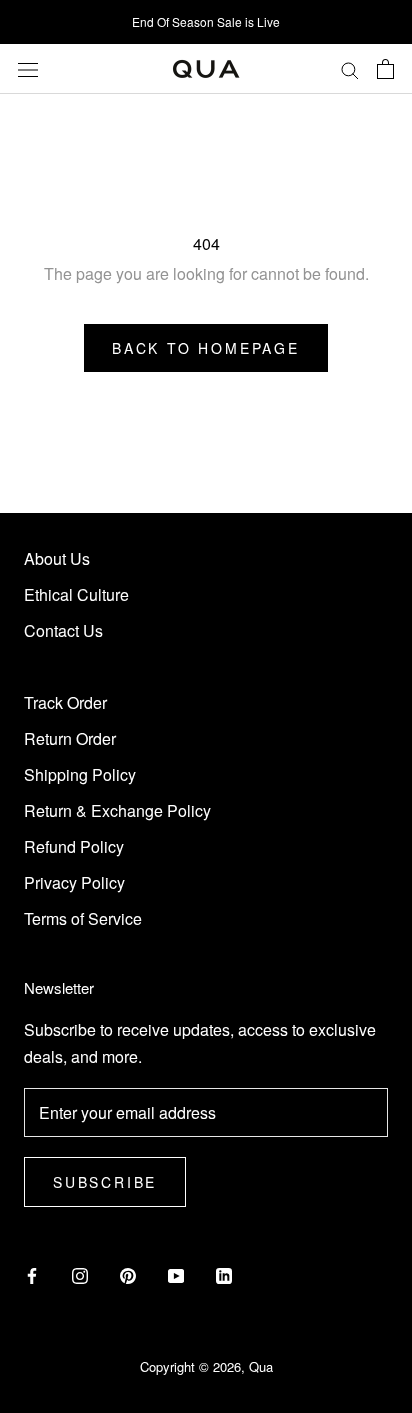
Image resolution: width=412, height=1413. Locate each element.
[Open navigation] (28, 68)
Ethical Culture (76, 594)
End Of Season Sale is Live (206, 21)
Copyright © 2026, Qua (206, 1366)
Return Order (70, 738)
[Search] (350, 69)
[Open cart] (385, 69)
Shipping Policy (80, 774)
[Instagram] (80, 1274)
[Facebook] (32, 1274)
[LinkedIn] (224, 1274)
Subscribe (105, 1182)
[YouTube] (176, 1274)
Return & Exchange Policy (117, 810)
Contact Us (63, 630)
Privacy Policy (74, 882)
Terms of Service (83, 918)
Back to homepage (206, 348)
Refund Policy (74, 846)
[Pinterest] (128, 1274)
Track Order (65, 702)
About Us (57, 558)
